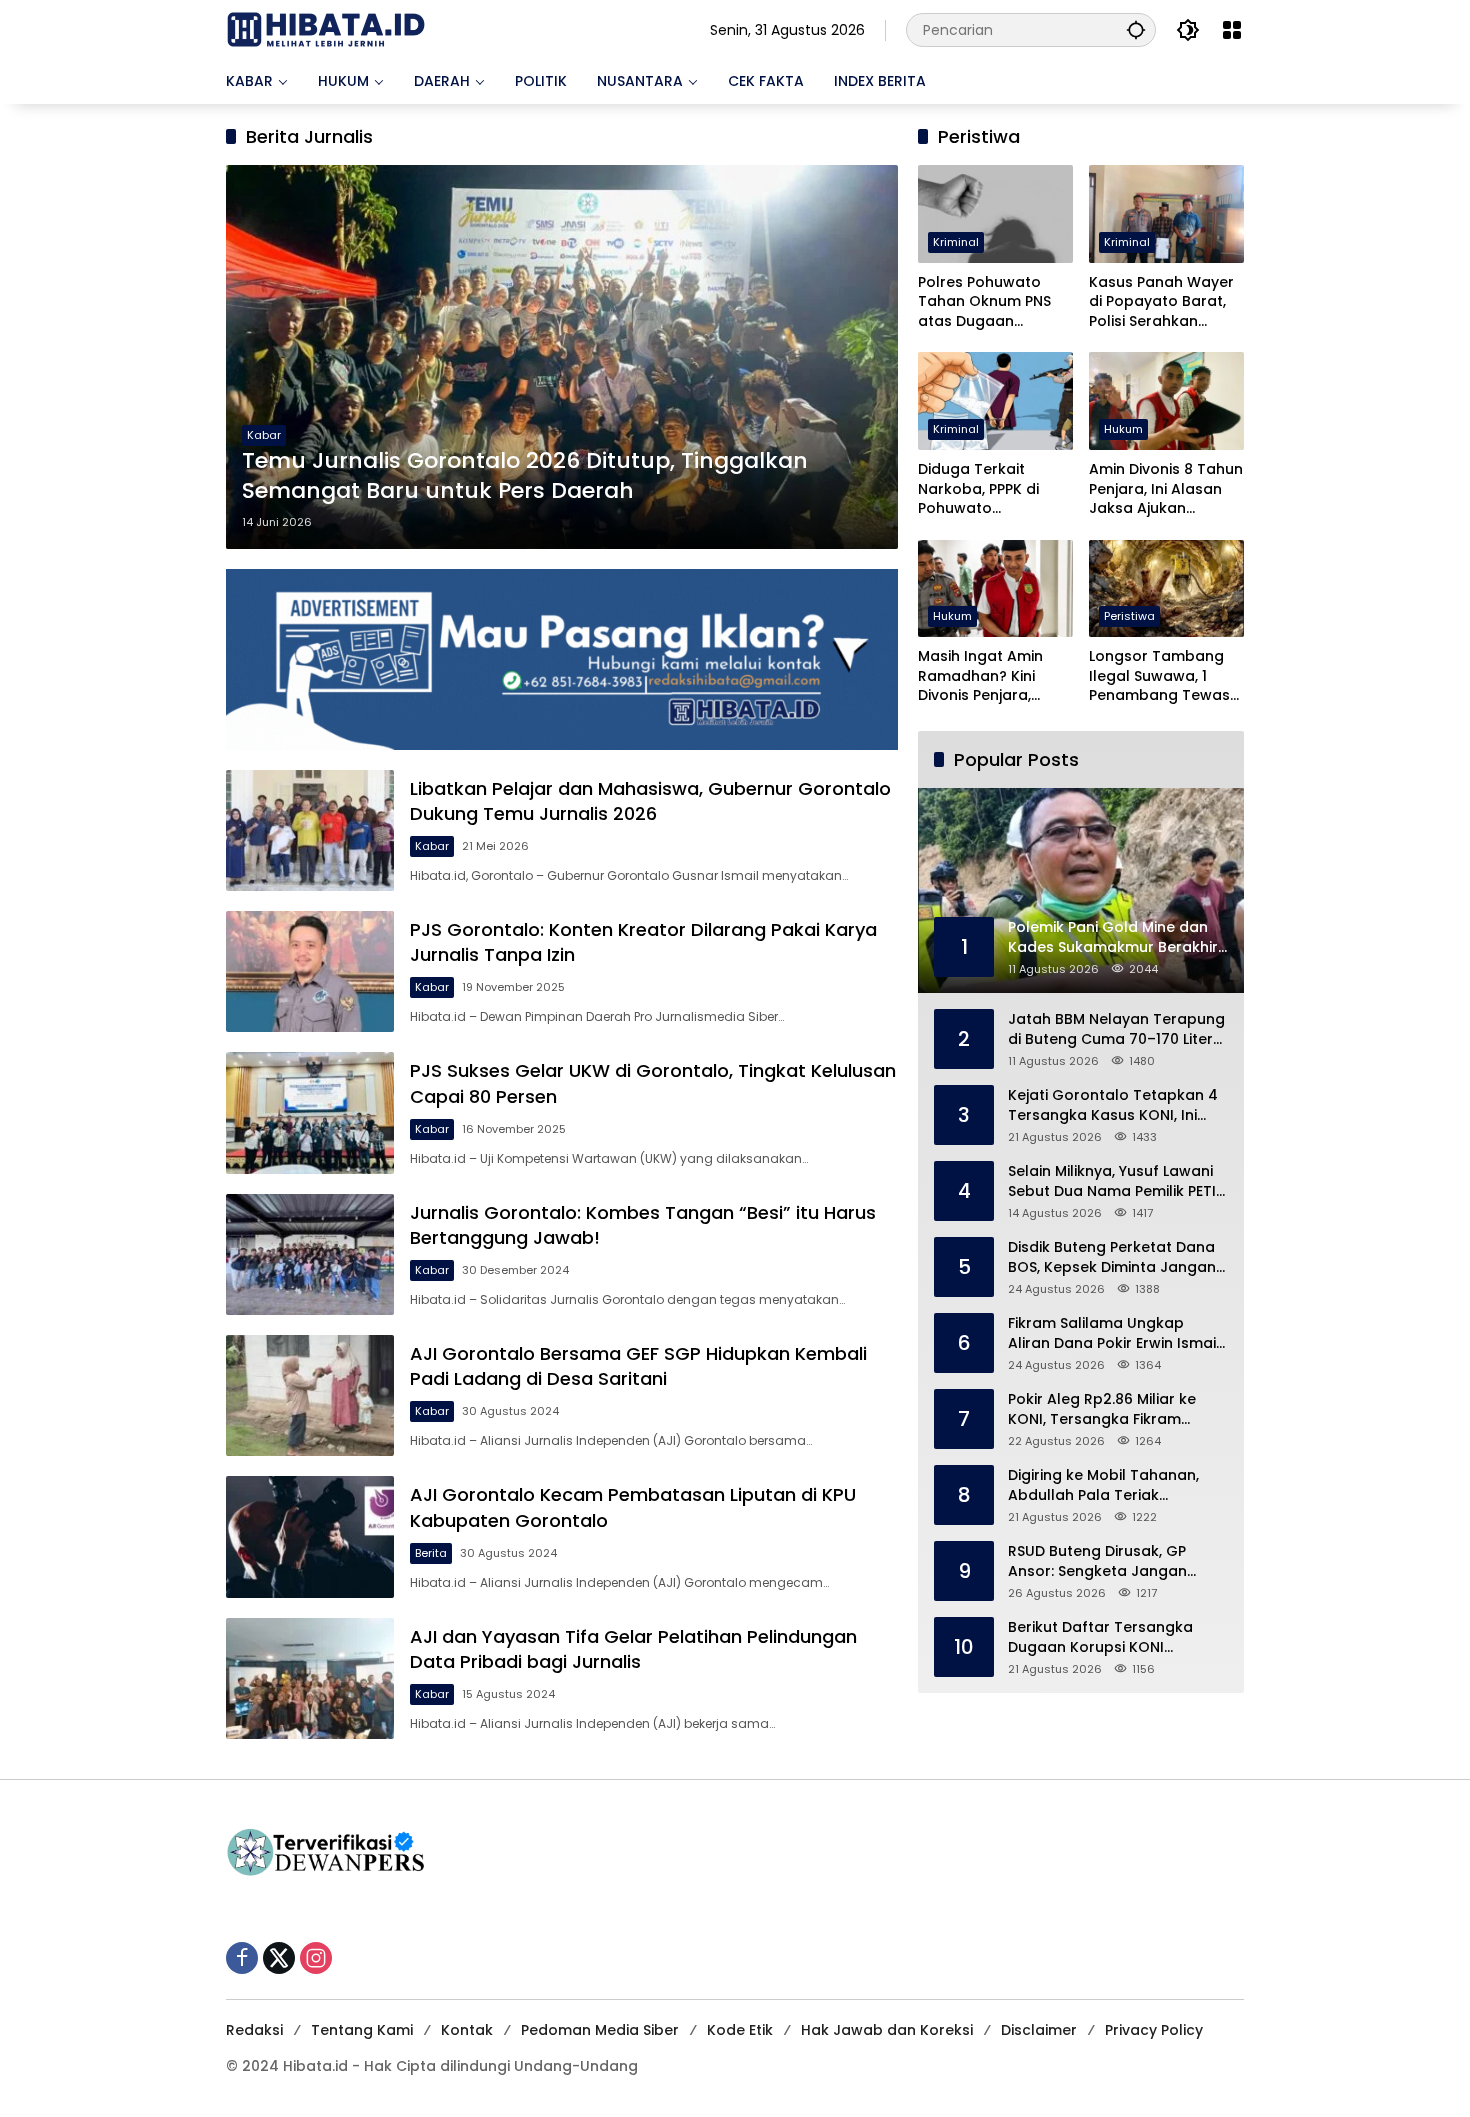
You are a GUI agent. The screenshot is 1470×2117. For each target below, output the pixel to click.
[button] (1136, 29)
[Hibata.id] (326, 29)
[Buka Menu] (1232, 30)
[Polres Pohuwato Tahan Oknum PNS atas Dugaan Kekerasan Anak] (995, 213)
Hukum (1123, 429)
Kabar (264, 435)
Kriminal (956, 242)
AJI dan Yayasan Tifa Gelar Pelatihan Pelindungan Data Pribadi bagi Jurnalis (633, 1649)
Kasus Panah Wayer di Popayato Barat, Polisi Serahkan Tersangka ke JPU (1161, 302)
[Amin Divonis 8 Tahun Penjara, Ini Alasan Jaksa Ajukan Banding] (1166, 400)
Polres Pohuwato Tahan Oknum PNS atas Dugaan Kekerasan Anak (984, 302)
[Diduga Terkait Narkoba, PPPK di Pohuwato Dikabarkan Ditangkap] (995, 400)
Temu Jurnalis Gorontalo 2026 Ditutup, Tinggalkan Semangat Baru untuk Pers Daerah (525, 476)
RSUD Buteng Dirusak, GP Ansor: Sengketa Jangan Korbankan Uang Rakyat (1097, 1561)
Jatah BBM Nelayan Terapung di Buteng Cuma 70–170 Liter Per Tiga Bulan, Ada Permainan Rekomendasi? (1116, 1029)
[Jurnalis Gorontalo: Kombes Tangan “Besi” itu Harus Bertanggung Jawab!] (310, 1254)
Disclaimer (1039, 2030)
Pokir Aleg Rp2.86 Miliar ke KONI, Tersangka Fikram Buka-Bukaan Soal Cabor (1102, 1409)
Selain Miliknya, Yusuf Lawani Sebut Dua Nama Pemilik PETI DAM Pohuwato (1112, 1181)
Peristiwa (1129, 616)
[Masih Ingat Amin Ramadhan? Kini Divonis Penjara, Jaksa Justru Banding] (995, 588)
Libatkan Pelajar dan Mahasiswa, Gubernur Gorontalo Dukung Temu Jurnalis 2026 (650, 801)
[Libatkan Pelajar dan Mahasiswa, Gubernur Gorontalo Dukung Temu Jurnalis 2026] (310, 830)
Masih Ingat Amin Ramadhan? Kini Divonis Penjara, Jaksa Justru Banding (980, 676)
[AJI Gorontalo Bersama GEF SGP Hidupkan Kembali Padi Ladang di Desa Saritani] (310, 1395)
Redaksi (254, 2030)
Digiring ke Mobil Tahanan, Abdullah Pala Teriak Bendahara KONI (1103, 1485)
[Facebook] (242, 1958)
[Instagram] (316, 1958)
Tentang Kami (362, 2030)
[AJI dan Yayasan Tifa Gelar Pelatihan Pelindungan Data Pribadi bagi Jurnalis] (310, 1678)
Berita (431, 1553)
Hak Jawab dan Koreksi (887, 2030)
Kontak (467, 2030)
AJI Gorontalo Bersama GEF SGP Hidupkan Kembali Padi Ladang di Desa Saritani (638, 1366)
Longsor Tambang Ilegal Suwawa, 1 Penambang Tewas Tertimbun (1159, 676)
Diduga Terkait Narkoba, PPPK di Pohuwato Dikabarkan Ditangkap (978, 489)
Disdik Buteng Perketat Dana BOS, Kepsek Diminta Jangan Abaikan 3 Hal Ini (1112, 1257)
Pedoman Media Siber (600, 2030)
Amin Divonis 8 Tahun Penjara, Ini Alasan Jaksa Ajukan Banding (1166, 489)
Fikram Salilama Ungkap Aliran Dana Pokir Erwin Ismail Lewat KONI (1114, 1333)
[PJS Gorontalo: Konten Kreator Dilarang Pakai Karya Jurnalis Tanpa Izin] (310, 971)
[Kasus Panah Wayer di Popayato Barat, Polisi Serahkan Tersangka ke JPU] (1166, 213)
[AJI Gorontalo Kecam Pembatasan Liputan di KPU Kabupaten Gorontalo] (310, 1536)
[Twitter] (279, 1958)
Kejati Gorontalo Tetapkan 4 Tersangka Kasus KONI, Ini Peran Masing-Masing (1113, 1105)
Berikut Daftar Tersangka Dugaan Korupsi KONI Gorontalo (1100, 1637)
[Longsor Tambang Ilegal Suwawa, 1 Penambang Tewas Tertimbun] (1166, 588)
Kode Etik (740, 2030)
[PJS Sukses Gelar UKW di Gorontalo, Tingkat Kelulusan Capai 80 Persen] (310, 1112)
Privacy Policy (1154, 2030)
